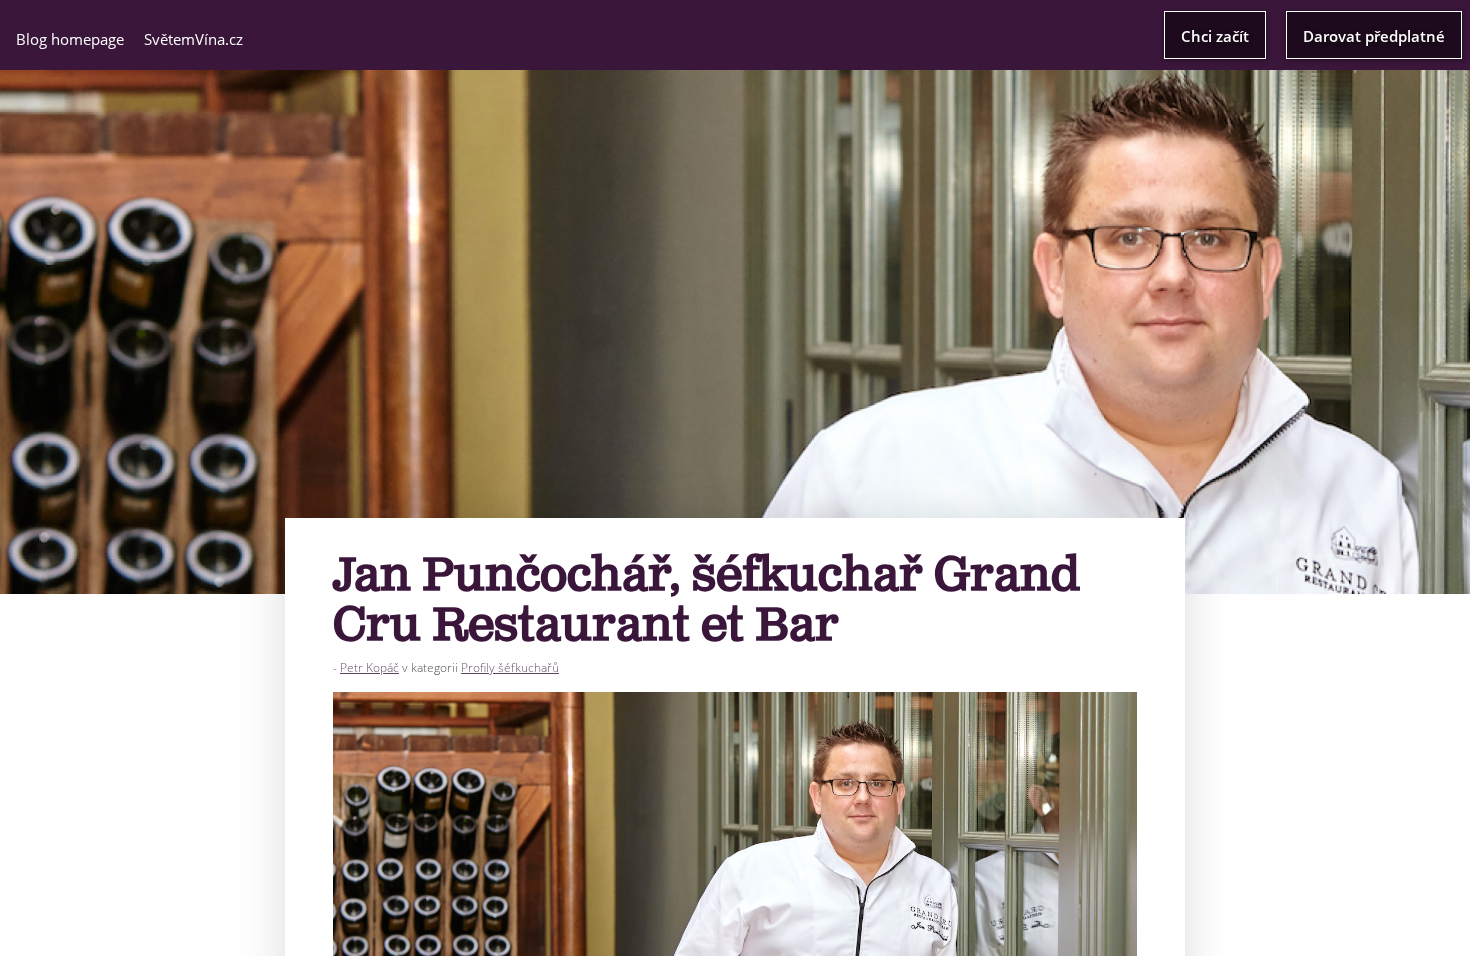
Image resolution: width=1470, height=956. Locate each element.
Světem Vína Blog (735, 33)
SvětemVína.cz (193, 39)
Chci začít (1215, 36)
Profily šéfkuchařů (510, 667)
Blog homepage (70, 39)
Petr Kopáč (369, 667)
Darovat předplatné (1374, 36)
